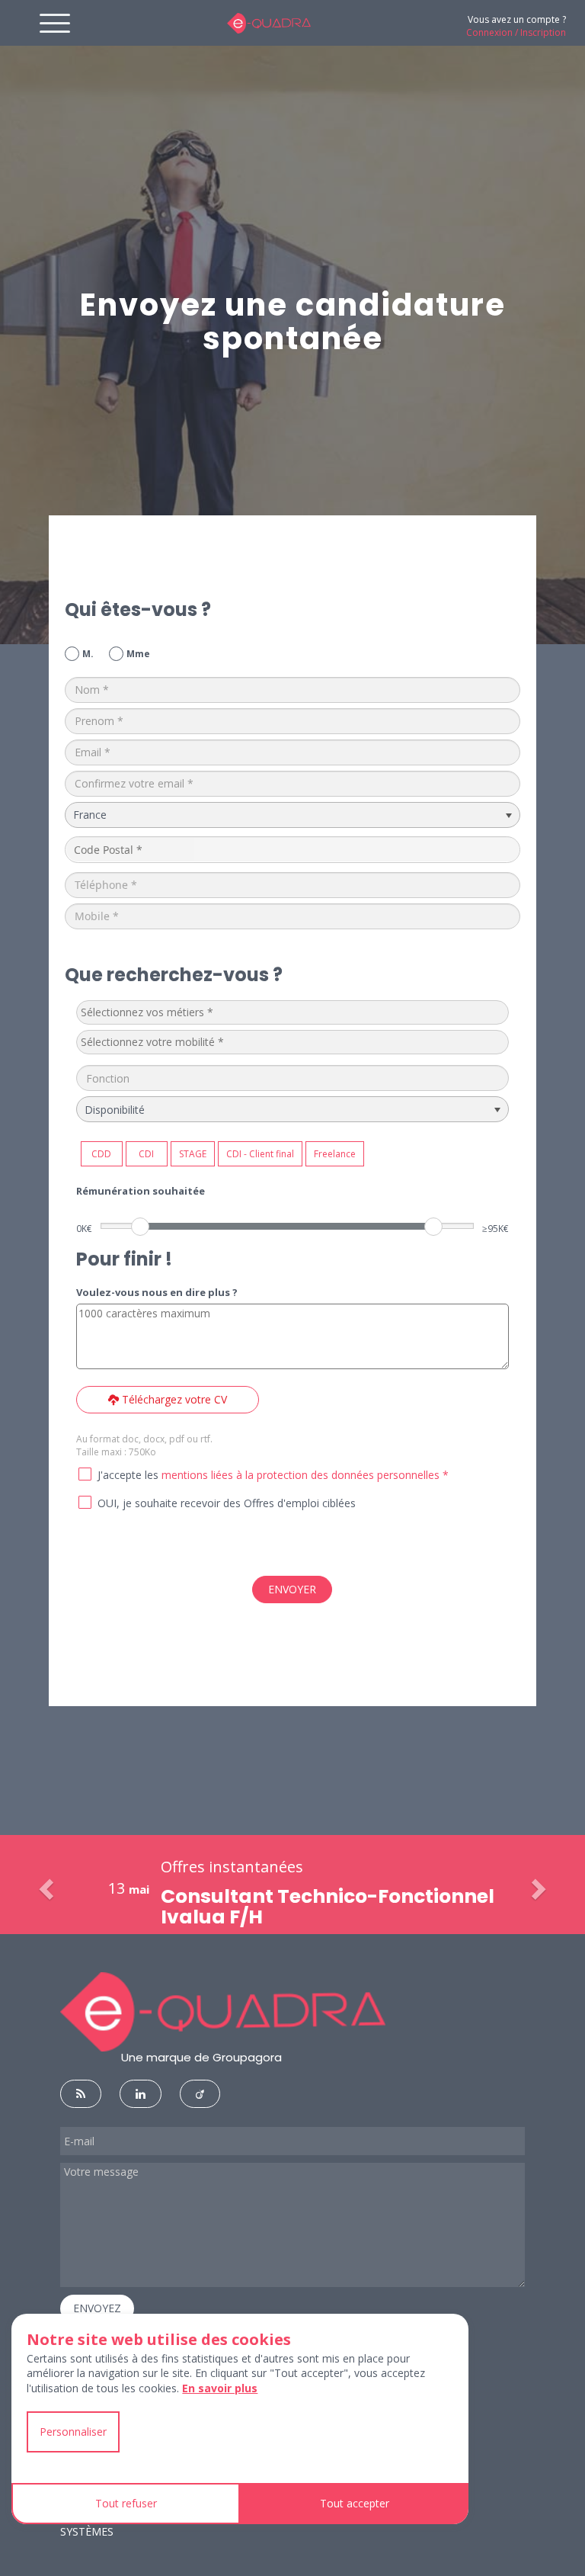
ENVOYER (292, 1589)
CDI (146, 1154)
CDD (101, 1154)
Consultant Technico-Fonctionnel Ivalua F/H (328, 1907)
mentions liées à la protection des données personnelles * (305, 1475)
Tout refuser (126, 2503)
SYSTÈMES (87, 2531)
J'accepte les (128, 1475)
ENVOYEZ (97, 2308)
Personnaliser (73, 2432)
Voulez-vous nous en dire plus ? (157, 1292)
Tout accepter (355, 2503)
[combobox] (293, 1012)
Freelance (335, 1154)
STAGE (193, 1154)
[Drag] (140, 1227)
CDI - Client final (260, 1154)
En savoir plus (220, 2388)
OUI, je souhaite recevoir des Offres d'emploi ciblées (227, 1503)
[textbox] (195, 1012)
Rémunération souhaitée (141, 1191)
